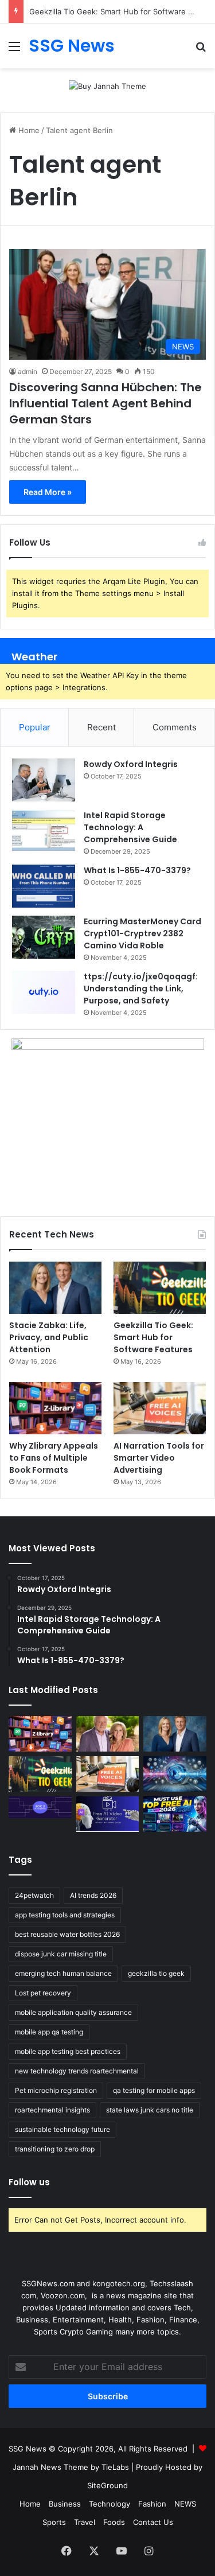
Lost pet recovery (43, 1993)
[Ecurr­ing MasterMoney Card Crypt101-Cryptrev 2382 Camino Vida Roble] (44, 937)
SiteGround (107, 2485)
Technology (110, 2504)
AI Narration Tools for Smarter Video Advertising (159, 1458)
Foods (114, 2522)
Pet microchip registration (56, 2090)
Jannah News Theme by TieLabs (71, 2467)
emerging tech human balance (63, 1973)
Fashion (152, 2504)
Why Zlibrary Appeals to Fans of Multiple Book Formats (54, 1458)
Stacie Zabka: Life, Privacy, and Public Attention (49, 1337)
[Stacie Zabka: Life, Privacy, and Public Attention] (55, 1288)
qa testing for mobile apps (154, 2090)
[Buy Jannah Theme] (107, 85)
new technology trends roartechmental (77, 2071)
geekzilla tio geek (156, 1973)
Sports (54, 2522)
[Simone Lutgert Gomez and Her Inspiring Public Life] (108, 1734)
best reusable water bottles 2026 (67, 1934)
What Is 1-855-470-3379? (137, 870)
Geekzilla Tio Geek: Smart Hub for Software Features (153, 1337)
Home (28, 130)
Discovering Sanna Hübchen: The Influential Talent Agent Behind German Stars (105, 403)
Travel (85, 2522)
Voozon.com (63, 2295)
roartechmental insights (52, 2110)
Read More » (48, 492)
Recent (101, 727)
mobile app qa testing (49, 2032)
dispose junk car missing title (61, 1954)
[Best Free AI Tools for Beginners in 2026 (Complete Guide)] (175, 1814)
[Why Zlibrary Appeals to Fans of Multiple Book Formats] (55, 1408)
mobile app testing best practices (68, 2051)
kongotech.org (119, 2283)
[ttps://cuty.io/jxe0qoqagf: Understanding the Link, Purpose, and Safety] (44, 992)
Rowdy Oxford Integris (131, 764)
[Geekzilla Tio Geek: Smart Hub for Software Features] (160, 1288)
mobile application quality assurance (73, 2012)
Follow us (29, 2182)
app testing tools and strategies (65, 1915)
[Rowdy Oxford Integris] (44, 780)
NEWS (185, 2504)
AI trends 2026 (93, 1895)
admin (28, 371)
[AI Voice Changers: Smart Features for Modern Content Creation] (175, 1774)
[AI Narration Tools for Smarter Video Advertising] (160, 1408)
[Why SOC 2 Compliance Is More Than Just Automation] (40, 1807)
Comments (175, 727)
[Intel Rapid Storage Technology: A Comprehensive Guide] (44, 831)
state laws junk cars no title (150, 2110)
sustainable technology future (62, 2129)
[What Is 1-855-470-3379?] (44, 886)
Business (65, 2504)
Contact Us (153, 2522)
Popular (35, 727)
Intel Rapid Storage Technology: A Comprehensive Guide (130, 827)
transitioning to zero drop (55, 2149)
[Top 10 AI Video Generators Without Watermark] (108, 1814)
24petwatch (34, 1895)
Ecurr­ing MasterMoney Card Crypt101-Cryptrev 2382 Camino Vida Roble (142, 933)
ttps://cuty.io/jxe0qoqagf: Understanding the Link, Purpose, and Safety (141, 989)
